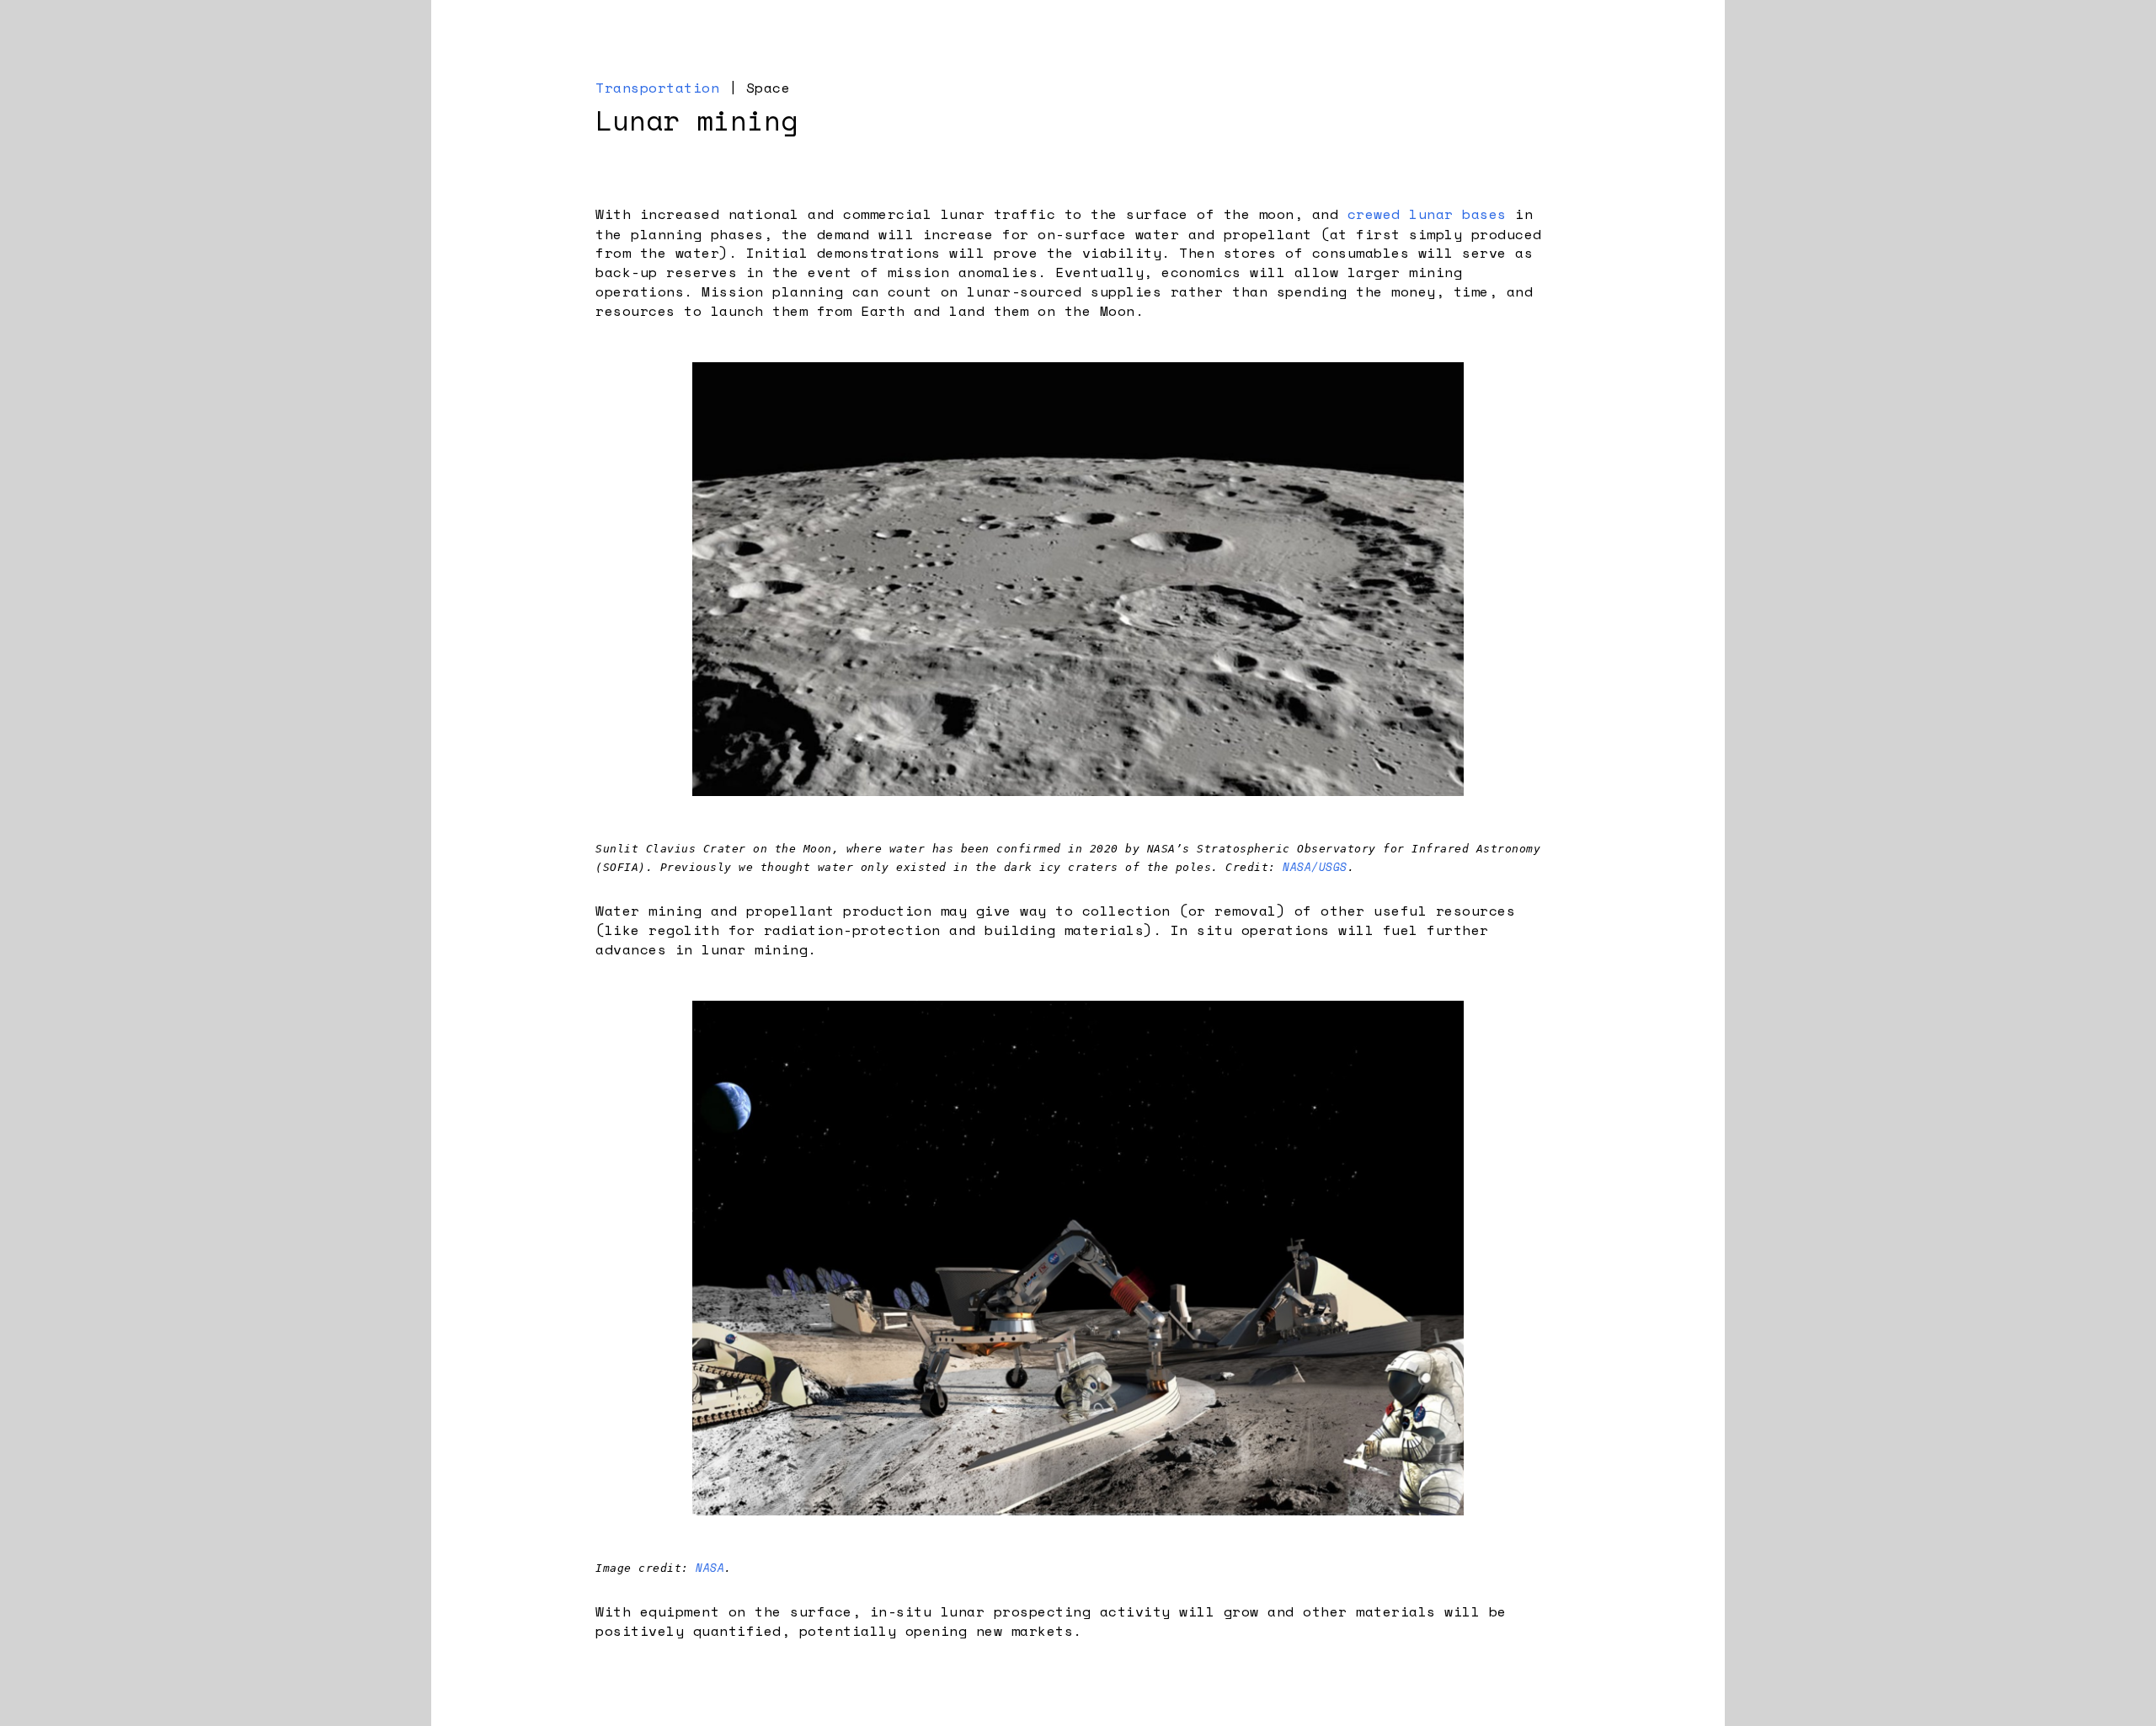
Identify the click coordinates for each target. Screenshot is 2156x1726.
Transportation (657, 88)
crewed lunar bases (1427, 214)
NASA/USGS (1315, 867)
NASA (710, 1568)
